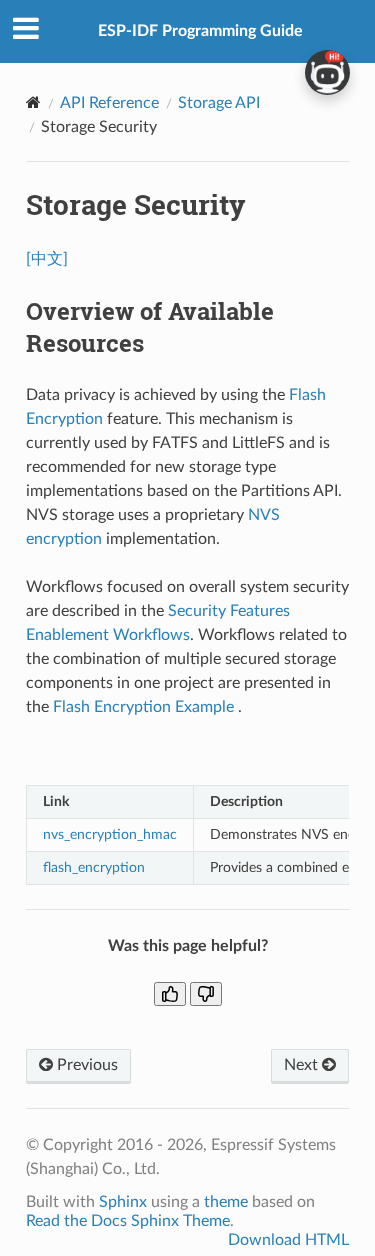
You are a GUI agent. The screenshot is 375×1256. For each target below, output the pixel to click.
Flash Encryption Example (145, 707)
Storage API (219, 103)
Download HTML (288, 1240)
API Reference (109, 103)
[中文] (47, 259)
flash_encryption (94, 867)
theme (226, 1202)
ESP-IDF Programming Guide (200, 31)
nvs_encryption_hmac (110, 834)
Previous (85, 1065)
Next (303, 1065)
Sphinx (123, 1202)
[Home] (33, 102)
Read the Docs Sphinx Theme (128, 1221)
